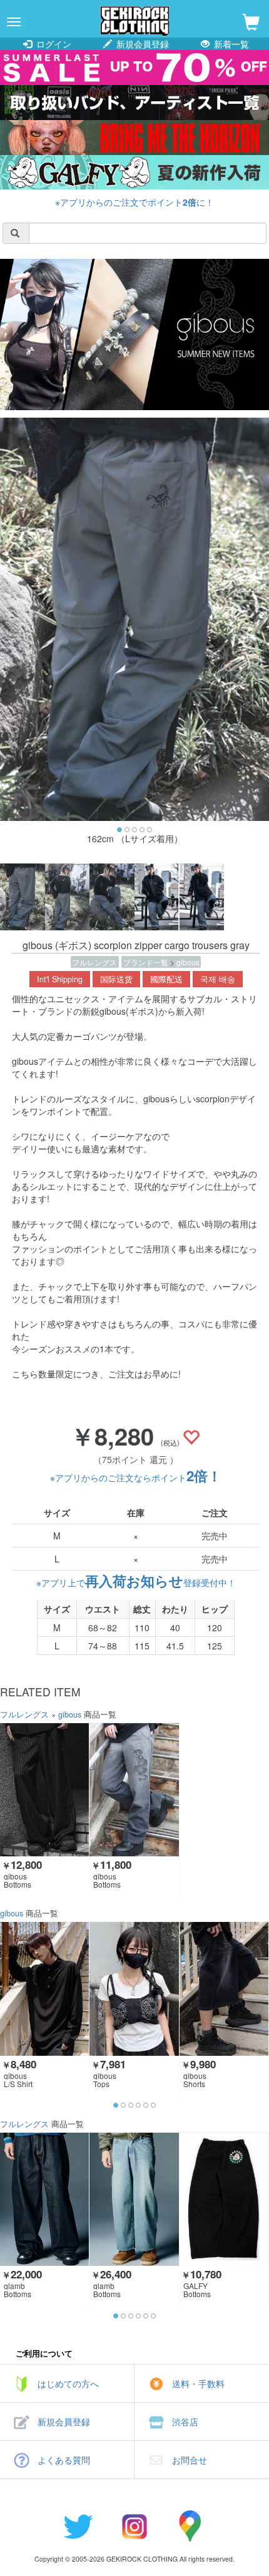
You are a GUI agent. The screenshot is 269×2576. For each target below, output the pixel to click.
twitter (78, 2526)
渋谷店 (185, 2422)
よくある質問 (64, 2460)
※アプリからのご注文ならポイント (136, 1477)
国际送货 (116, 979)
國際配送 (166, 979)
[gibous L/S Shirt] (44, 1989)
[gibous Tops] (134, 1989)
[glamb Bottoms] (44, 2199)
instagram (134, 2526)
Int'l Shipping (60, 979)
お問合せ (190, 2460)
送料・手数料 (198, 2383)
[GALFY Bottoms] (224, 2199)
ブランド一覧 (147, 962)
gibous (188, 962)
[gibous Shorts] (224, 1989)
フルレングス (94, 962)
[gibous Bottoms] (44, 1790)
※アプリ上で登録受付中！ (136, 1582)
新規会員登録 (141, 44)
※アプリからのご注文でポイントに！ (134, 202)
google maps (191, 2526)
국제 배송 (218, 979)
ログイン (53, 44)
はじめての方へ (68, 2383)
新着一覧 (230, 44)
